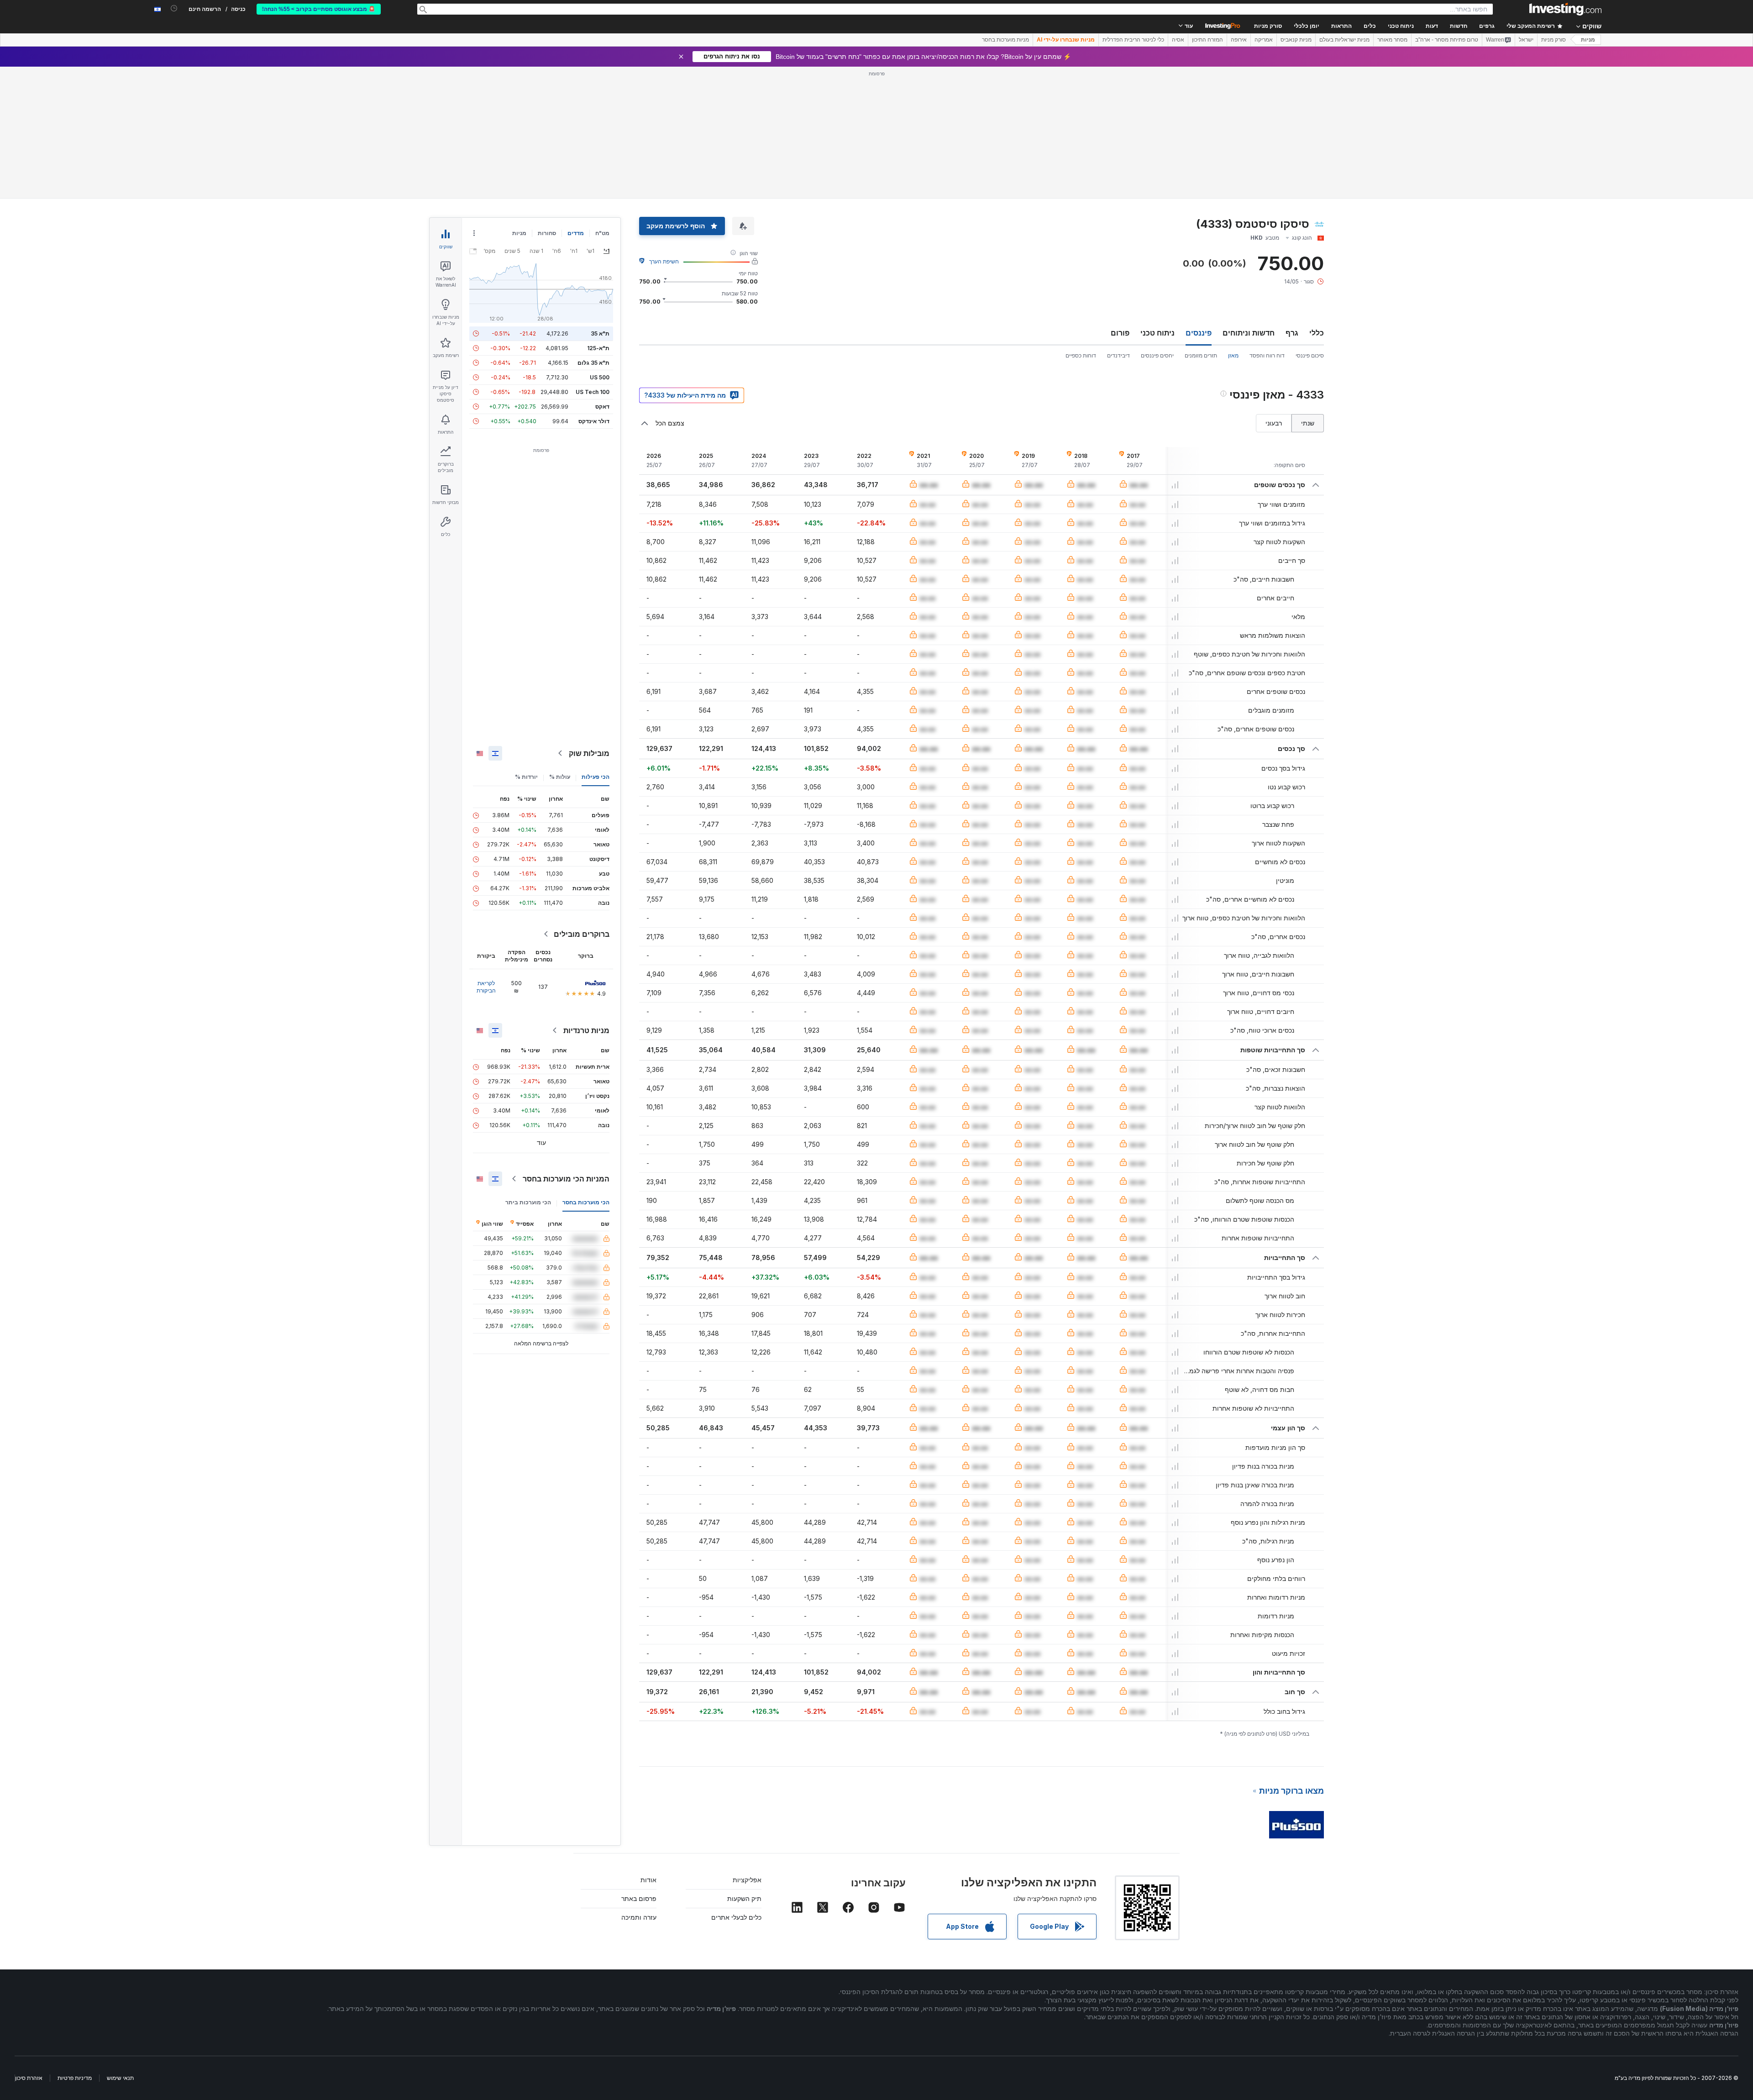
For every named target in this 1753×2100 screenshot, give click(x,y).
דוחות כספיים (1081, 355)
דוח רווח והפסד (1267, 355)
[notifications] (174, 8)
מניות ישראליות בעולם (1344, 40)
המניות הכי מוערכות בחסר (566, 1179)
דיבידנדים (1118, 355)
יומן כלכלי (1307, 26)
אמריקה (1264, 40)
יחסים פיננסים (1157, 355)
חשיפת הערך (664, 261)
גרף (1292, 333)
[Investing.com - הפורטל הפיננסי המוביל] (1565, 9)
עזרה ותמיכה (639, 1917)
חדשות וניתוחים (1249, 333)
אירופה (1239, 40)
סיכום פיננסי (1310, 355)
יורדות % (526, 777)
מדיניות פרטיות (75, 2078)
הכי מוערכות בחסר (586, 1202)
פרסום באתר (639, 1898)
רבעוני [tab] (1274, 423)
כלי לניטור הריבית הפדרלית (1133, 40)
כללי (1317, 333)
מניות (1588, 40)
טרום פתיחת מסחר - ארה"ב (1447, 40)
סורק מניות (1268, 26)
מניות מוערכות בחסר (1005, 40)
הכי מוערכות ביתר (528, 1202)
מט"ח (602, 233)
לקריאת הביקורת (486, 987)
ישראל (1526, 40)
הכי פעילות (596, 777)
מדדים (576, 233)
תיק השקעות (744, 1898)
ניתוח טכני (1157, 333)
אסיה (1178, 40)
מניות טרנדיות (586, 1030)
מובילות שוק (589, 753)
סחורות (547, 233)
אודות (648, 1880)
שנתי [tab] (1308, 423)
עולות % (560, 777)
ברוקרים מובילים (582, 934)
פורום (1120, 333)
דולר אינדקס (594, 421)
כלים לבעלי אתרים (736, 1917)
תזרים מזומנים (1201, 355)
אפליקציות (747, 1880)
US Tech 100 (593, 392)
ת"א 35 (600, 333)
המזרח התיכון (1207, 40)
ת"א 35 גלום (593, 363)
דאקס (602, 407)
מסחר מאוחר (1392, 40)
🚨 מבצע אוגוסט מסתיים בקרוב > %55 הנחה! (319, 9)
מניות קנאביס (1296, 40)
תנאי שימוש (120, 2078)
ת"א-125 (598, 348)
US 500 (600, 377)
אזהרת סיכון (29, 2078)
